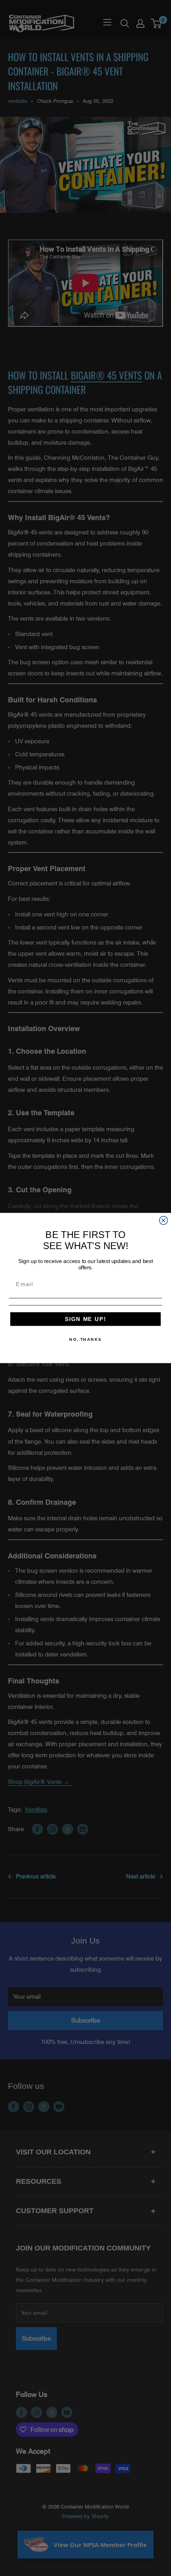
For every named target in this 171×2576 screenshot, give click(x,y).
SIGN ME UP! (85, 1319)
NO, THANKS (85, 1340)
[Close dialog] (164, 1220)
